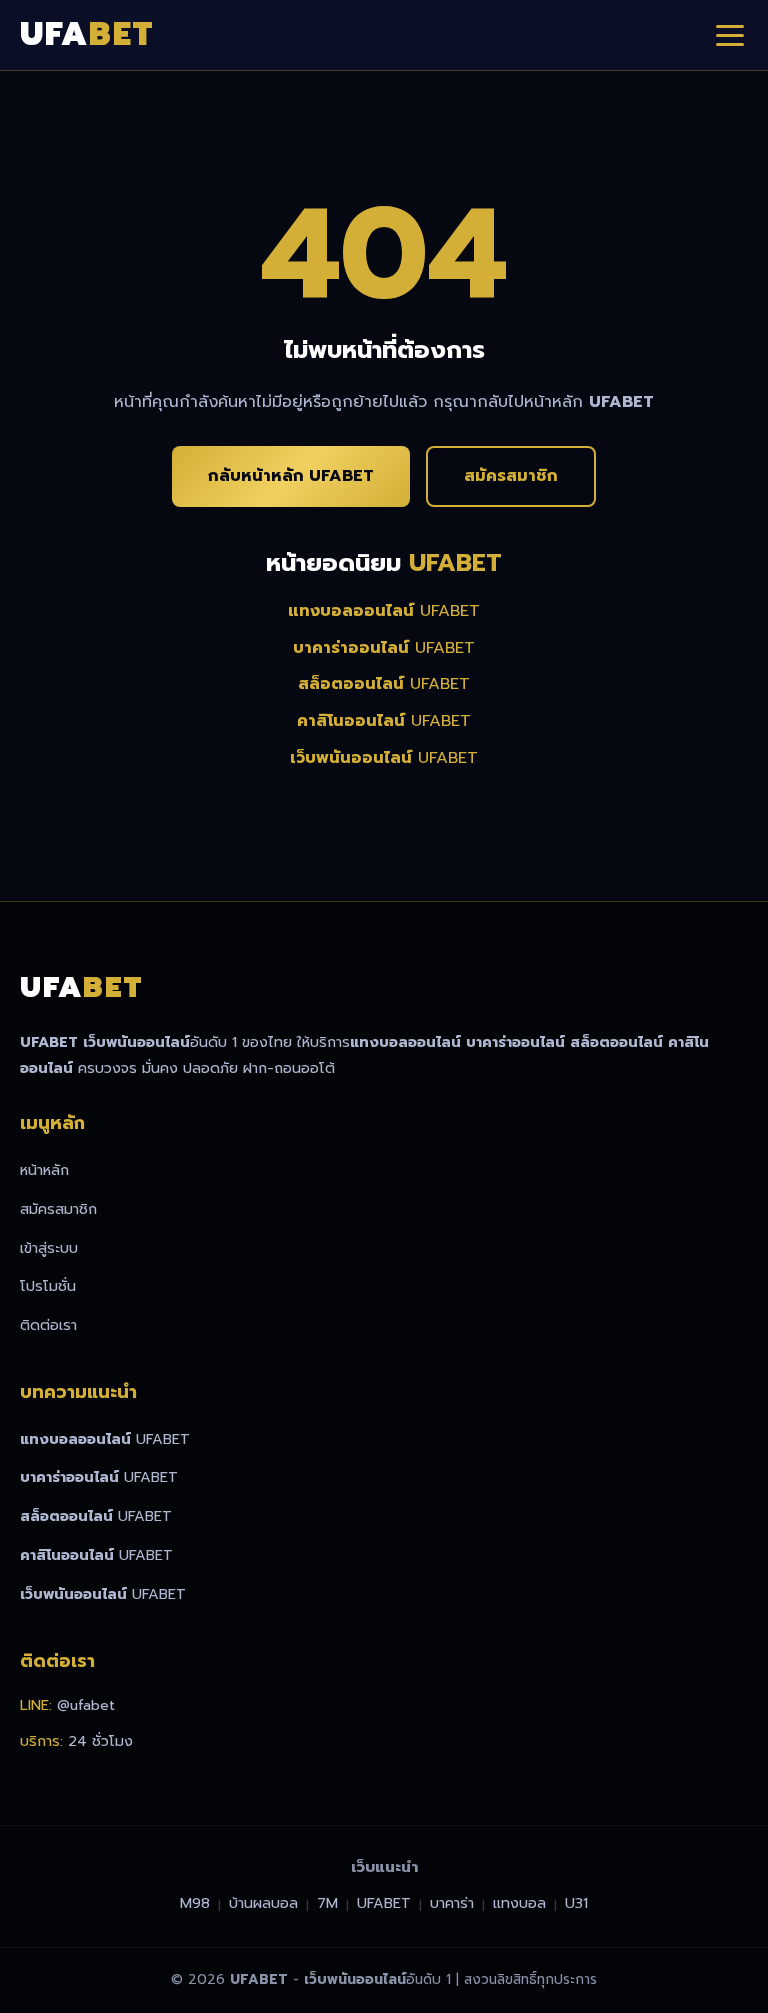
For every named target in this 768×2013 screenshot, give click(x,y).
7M (327, 1903)
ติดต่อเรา (48, 1325)
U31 (576, 1903)
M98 (195, 1903)
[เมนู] (730, 35)
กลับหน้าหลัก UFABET (291, 476)
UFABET (384, 611)
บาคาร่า (452, 1903)
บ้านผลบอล (263, 1903)
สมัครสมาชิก (511, 476)
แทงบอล (519, 1903)
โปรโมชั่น (48, 1286)
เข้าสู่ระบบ (49, 1248)
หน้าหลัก (44, 1170)
